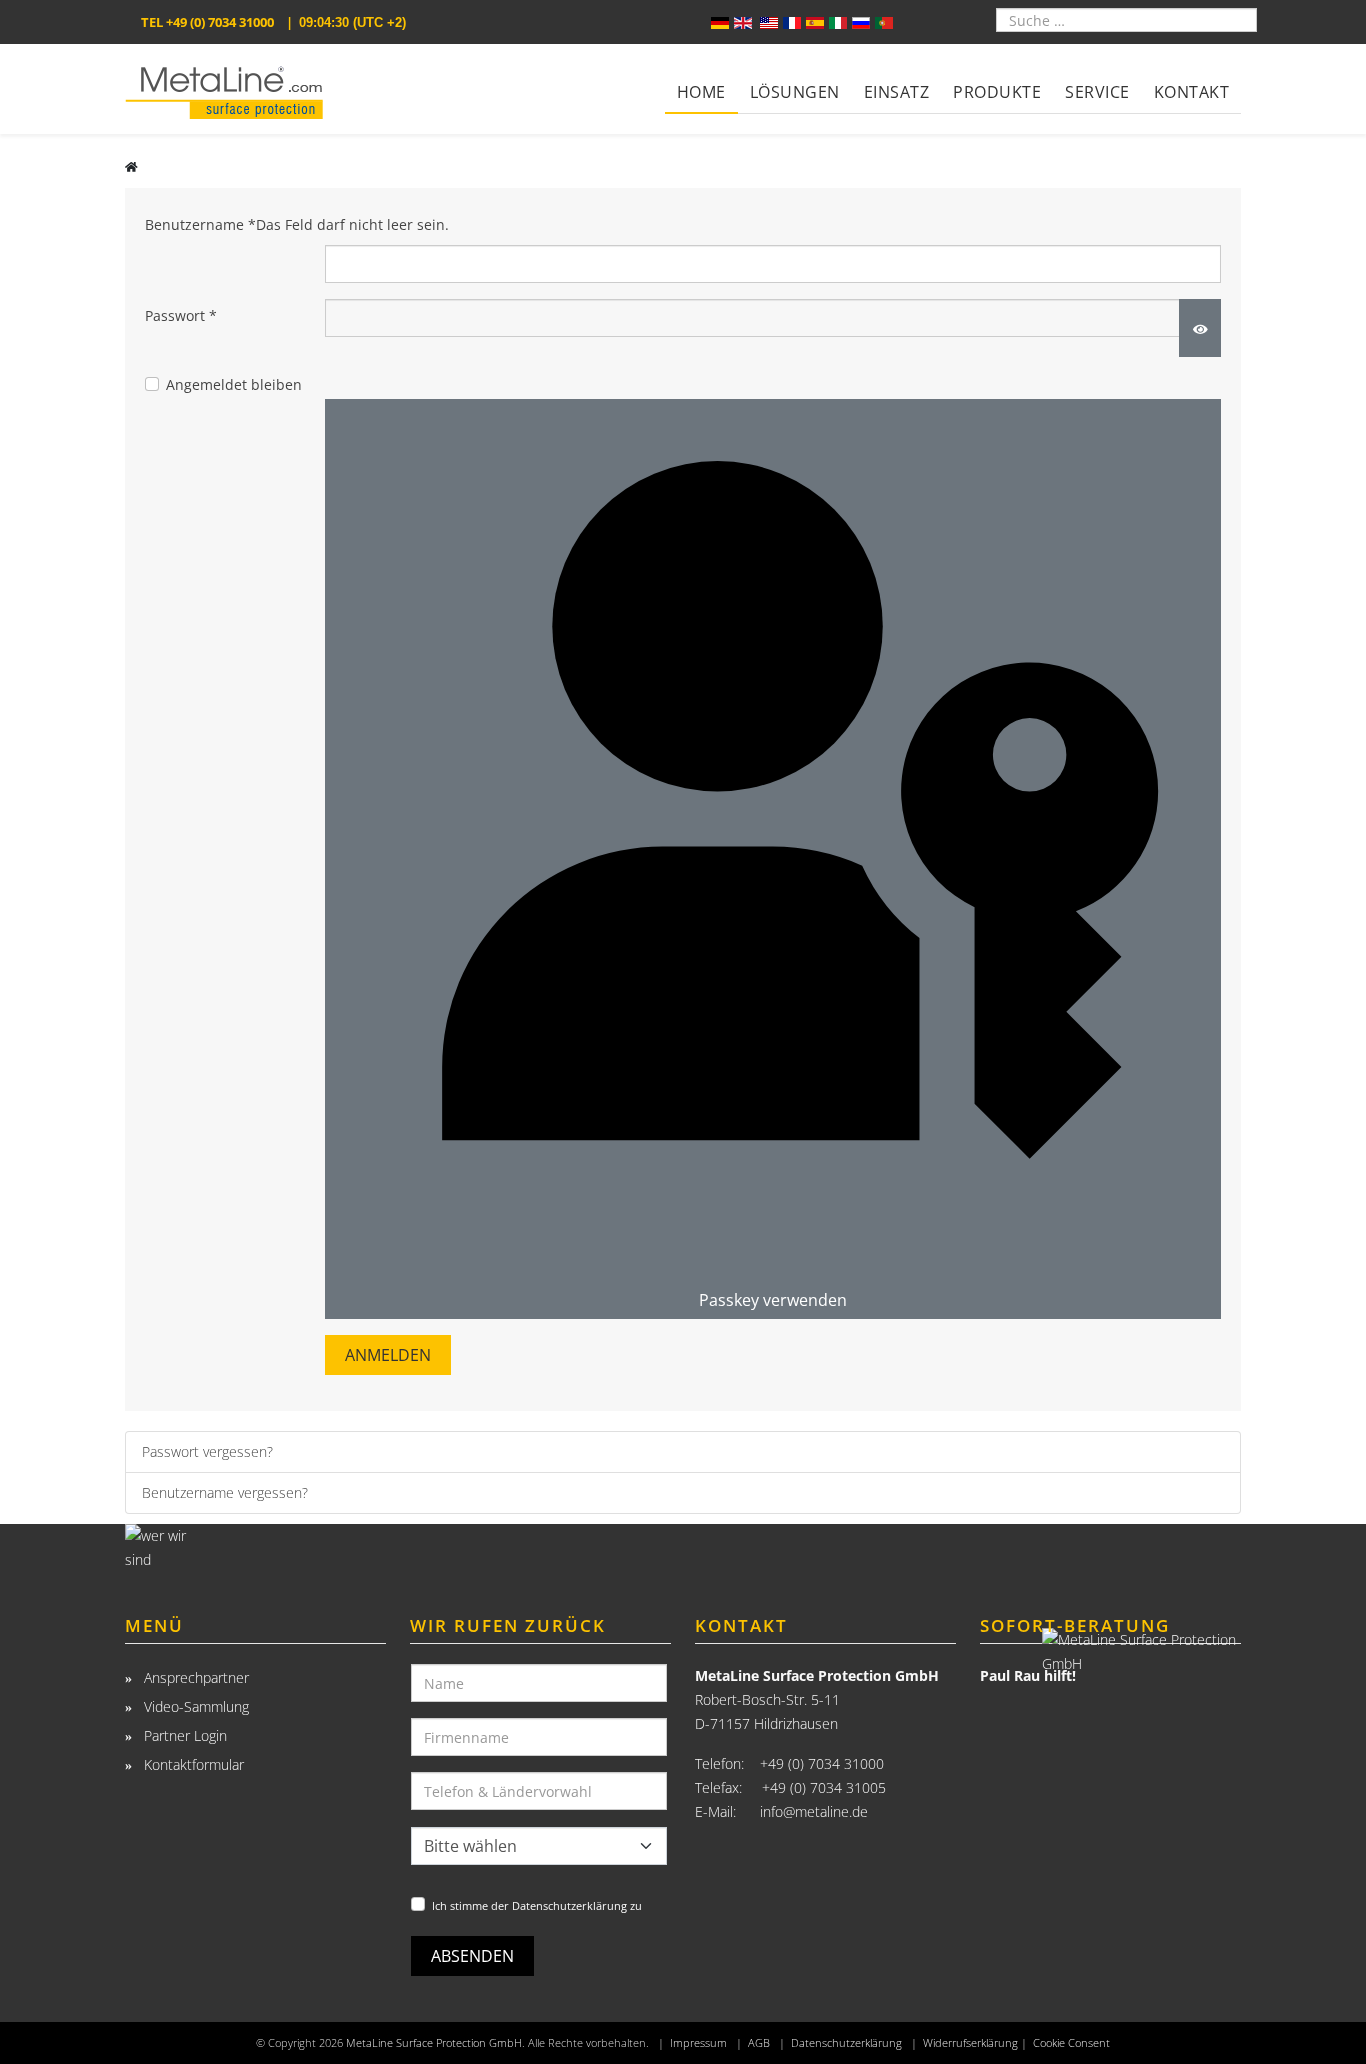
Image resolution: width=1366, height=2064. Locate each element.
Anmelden (388, 1355)
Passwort (181, 315)
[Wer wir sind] (255, 1551)
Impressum (698, 2043)
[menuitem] (701, 79)
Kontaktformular (192, 1764)
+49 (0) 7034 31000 (220, 22)
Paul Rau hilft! (1028, 1675)
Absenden (472, 1956)
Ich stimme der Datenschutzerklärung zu (537, 1905)
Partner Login (183, 1735)
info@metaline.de (814, 1811)
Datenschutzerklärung (846, 2043)
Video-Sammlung (194, 1706)
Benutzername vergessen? (225, 1492)
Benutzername (297, 224)
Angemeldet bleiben (234, 384)
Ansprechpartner (194, 1677)
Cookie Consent (1071, 2043)
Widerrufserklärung (970, 2043)
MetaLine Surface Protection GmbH (434, 2043)
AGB (759, 2043)
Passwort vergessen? (207, 1451)
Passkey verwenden (773, 1300)
